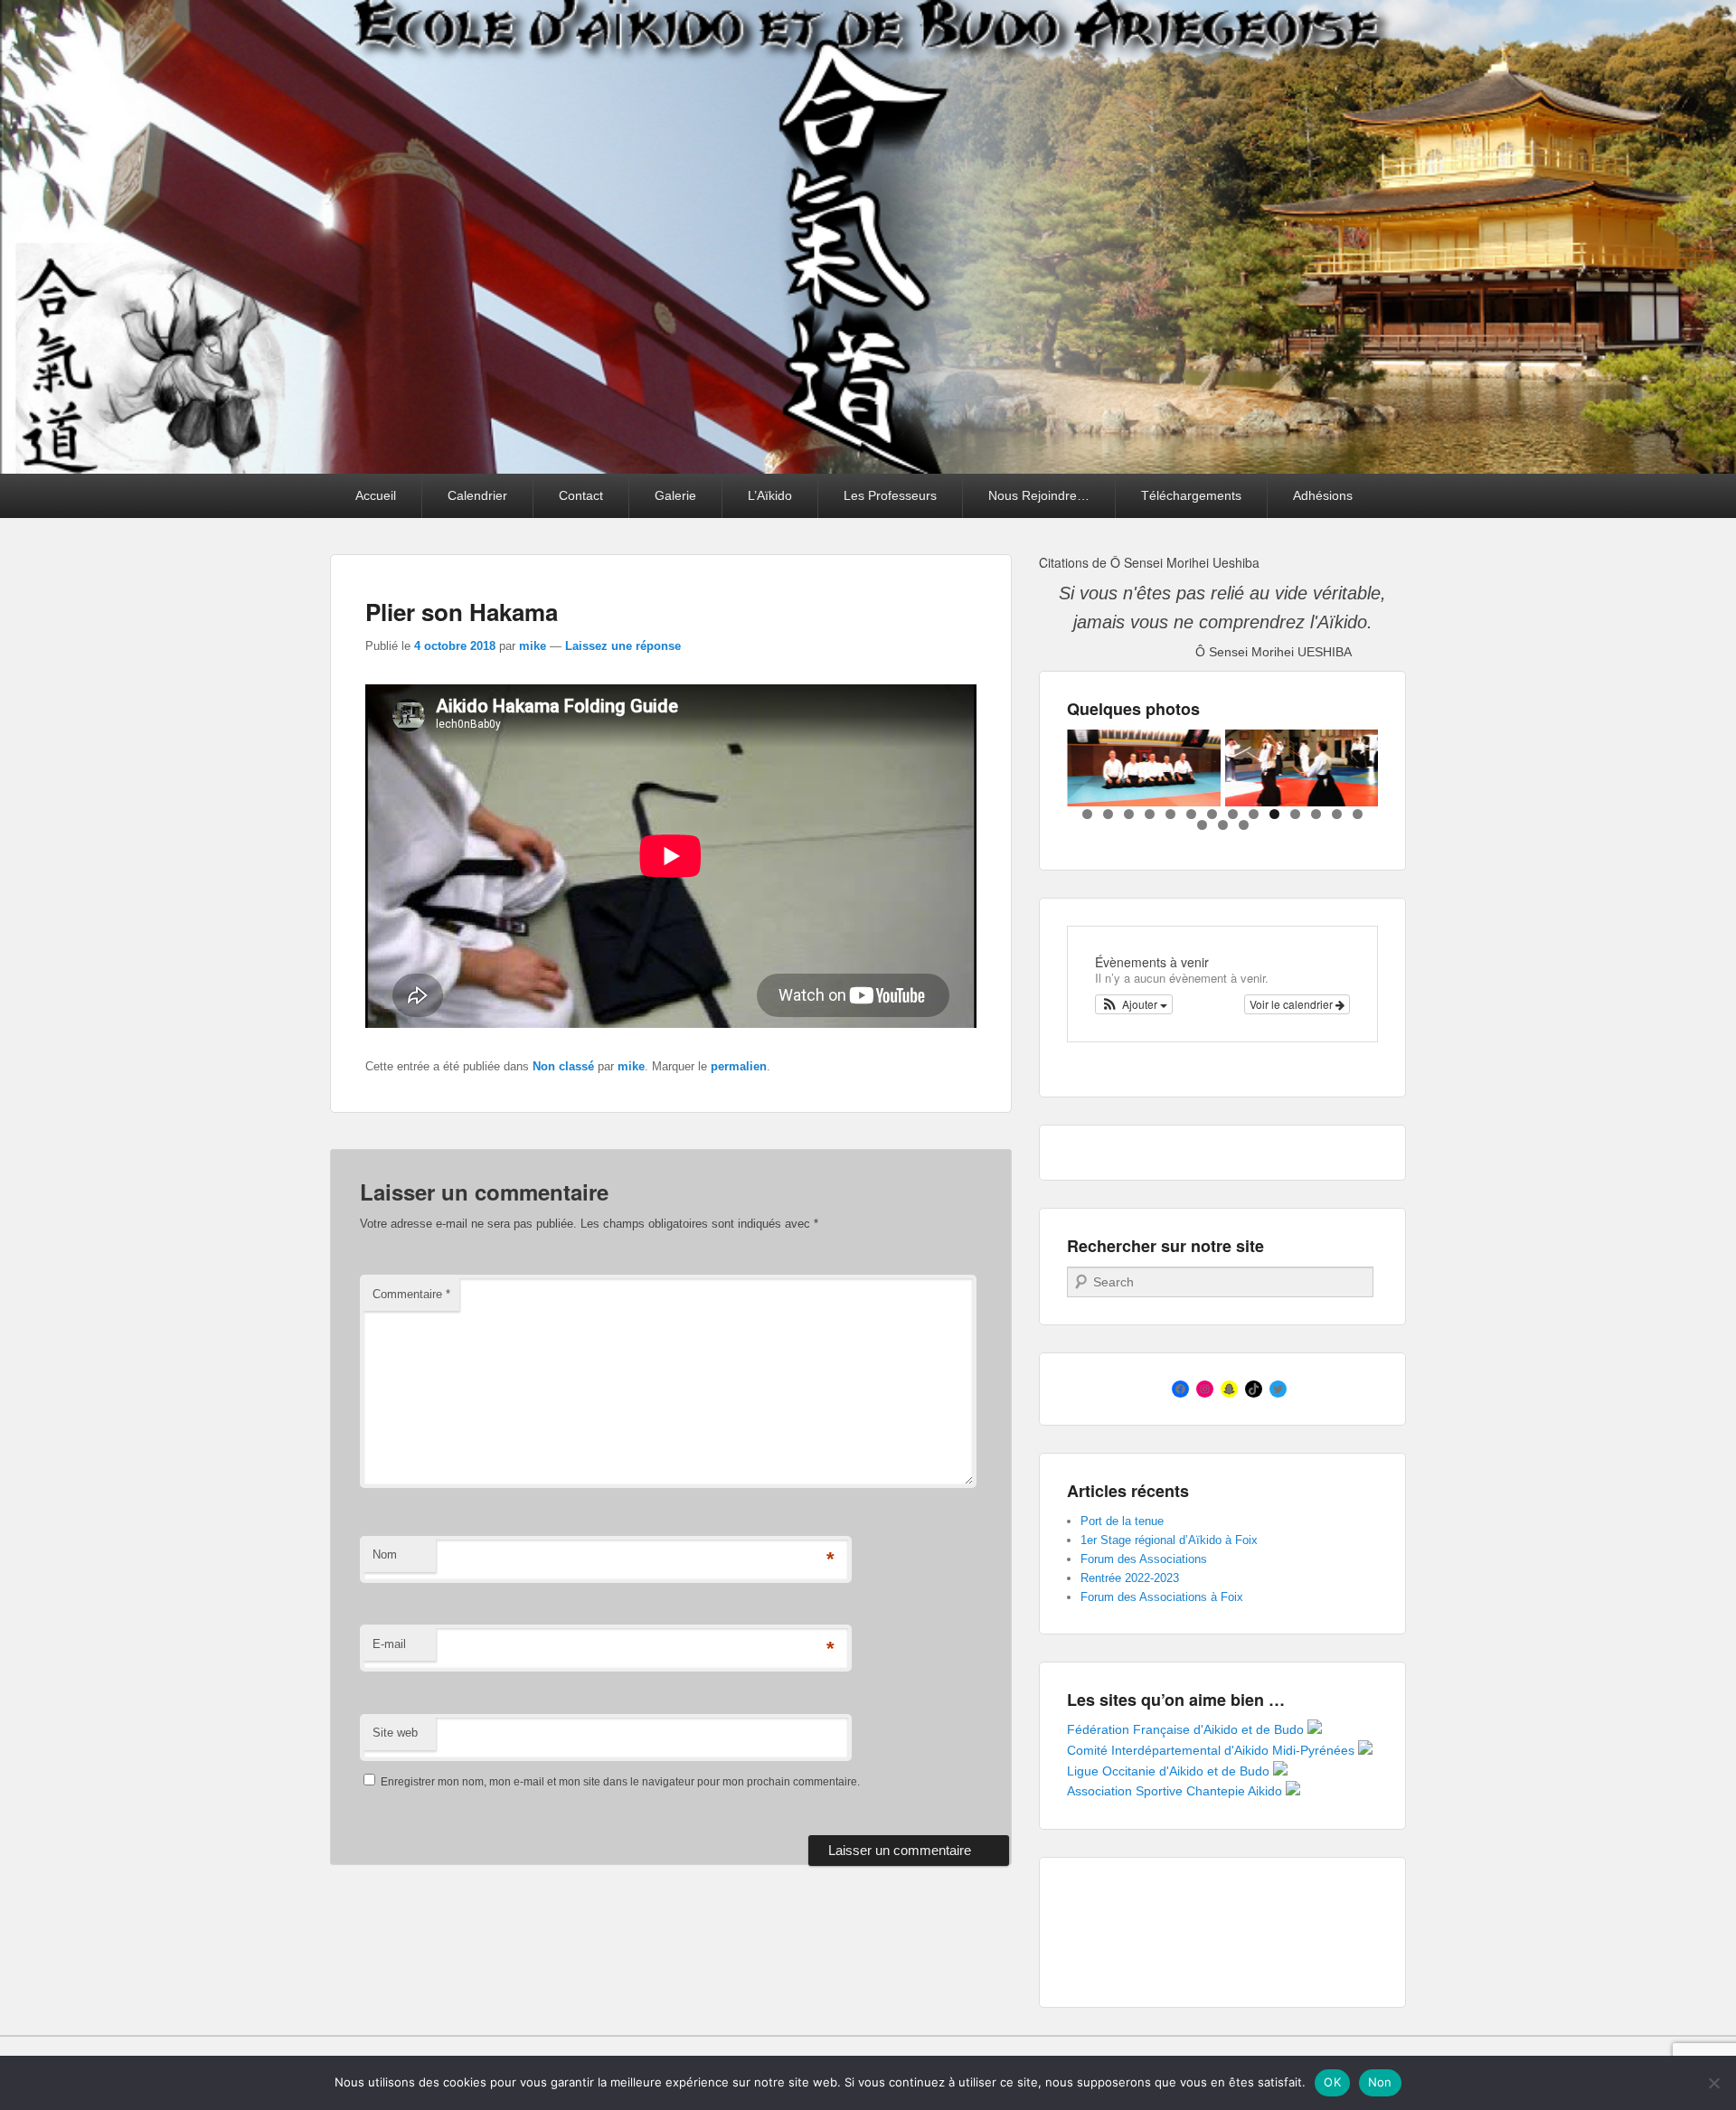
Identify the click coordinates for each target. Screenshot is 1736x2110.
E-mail (389, 1644)
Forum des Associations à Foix (1162, 1597)
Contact (581, 495)
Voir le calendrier (1293, 1004)
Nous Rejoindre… (1039, 495)
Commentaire (411, 1294)
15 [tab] (1202, 825)
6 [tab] (1191, 814)
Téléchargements (1191, 495)
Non (1380, 2082)
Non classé (563, 1066)
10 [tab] (1274, 814)
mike (533, 646)
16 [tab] (1223, 825)
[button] (1134, 1004)
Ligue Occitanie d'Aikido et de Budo (1170, 1771)
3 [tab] (1129, 814)
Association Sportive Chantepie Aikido (1176, 1791)
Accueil (376, 495)
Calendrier (477, 495)
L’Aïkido (770, 495)
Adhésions (1323, 495)
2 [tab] (1108, 814)
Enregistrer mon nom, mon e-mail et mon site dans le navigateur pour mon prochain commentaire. (620, 1782)
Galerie (675, 495)
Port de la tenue (1122, 1521)
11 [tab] (1295, 814)
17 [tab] (1244, 825)
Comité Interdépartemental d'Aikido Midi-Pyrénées (1212, 1750)
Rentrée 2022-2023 (1130, 1578)
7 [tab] (1212, 814)
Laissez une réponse (623, 646)
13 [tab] (1337, 814)
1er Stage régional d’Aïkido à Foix (1169, 1540)
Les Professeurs (890, 495)
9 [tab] (1254, 814)
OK (1332, 2082)
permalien (739, 1066)
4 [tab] (1150, 814)
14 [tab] (1358, 814)
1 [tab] (1087, 814)
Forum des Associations (1144, 1559)
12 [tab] (1316, 814)
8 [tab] (1233, 814)
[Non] (1713, 2083)
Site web (395, 1733)
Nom (385, 1554)
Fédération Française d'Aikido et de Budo (1187, 1729)
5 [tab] (1170, 814)
